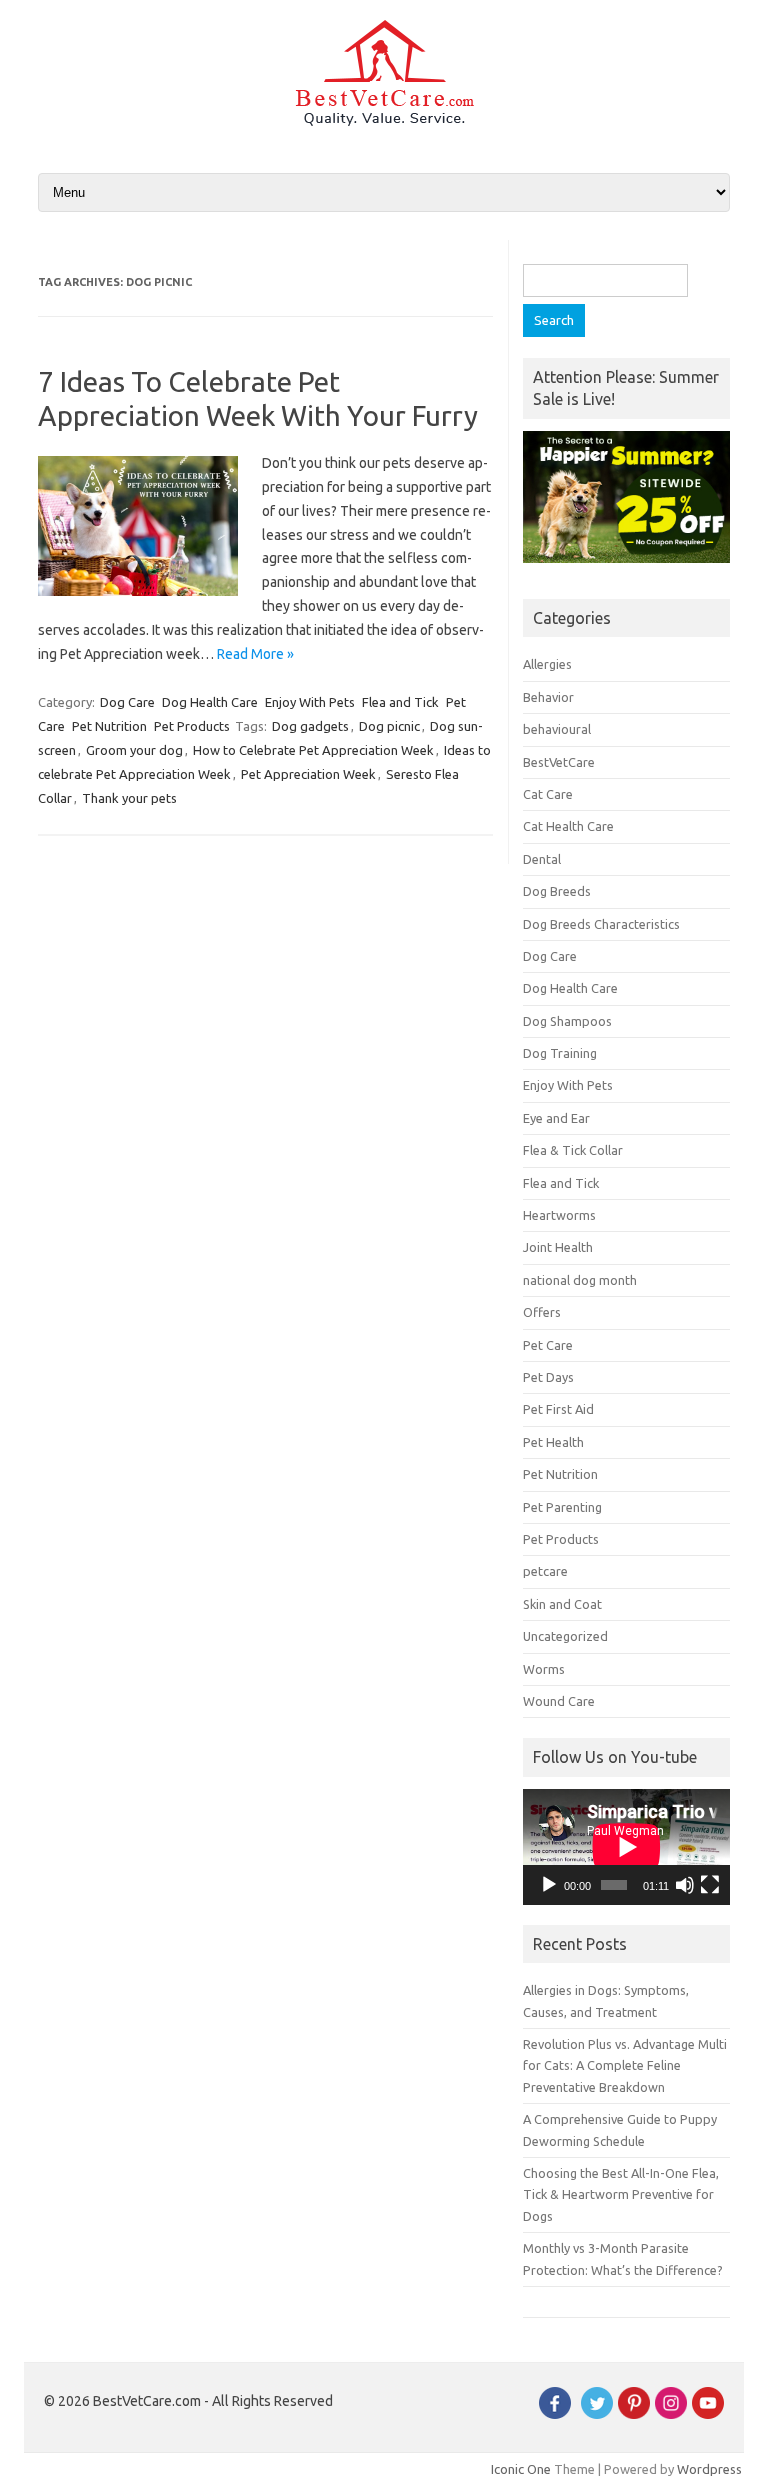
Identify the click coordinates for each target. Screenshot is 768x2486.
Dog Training (560, 1053)
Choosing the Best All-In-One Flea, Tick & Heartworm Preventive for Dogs (621, 2194)
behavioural (557, 729)
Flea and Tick (400, 702)
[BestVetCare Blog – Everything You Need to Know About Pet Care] (384, 121)
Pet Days (548, 1377)
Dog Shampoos (567, 1021)
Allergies (547, 664)
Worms (544, 1669)
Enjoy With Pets (310, 702)
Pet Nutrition (109, 726)
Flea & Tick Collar (573, 1150)
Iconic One (521, 2469)
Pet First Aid (558, 1409)
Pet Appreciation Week (308, 774)
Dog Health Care (210, 702)
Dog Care (127, 702)
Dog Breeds (557, 891)
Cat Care (548, 794)
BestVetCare (559, 762)
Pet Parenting (562, 1507)
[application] (626, 1847)
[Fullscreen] (710, 1885)
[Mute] (685, 1885)
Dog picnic (389, 726)
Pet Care (548, 1345)
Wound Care (559, 1701)
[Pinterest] (634, 2414)
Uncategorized (565, 1636)
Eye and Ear (556, 1118)
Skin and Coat (562, 1604)
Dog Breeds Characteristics (601, 924)
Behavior (548, 697)
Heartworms (559, 1215)
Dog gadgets (310, 726)
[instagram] (671, 2414)
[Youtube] (708, 2414)
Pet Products (192, 726)
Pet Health (553, 1442)
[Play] (549, 1885)
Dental (542, 859)
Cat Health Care (568, 826)
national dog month (580, 1280)
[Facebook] (555, 2414)
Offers (542, 1312)
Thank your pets (129, 798)
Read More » (255, 654)
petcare (545, 1571)
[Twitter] (597, 2414)
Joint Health (558, 1247)
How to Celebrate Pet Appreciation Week (313, 750)
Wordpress (709, 2469)
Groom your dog (134, 750)
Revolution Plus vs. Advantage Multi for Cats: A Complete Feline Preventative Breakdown (625, 2065)
